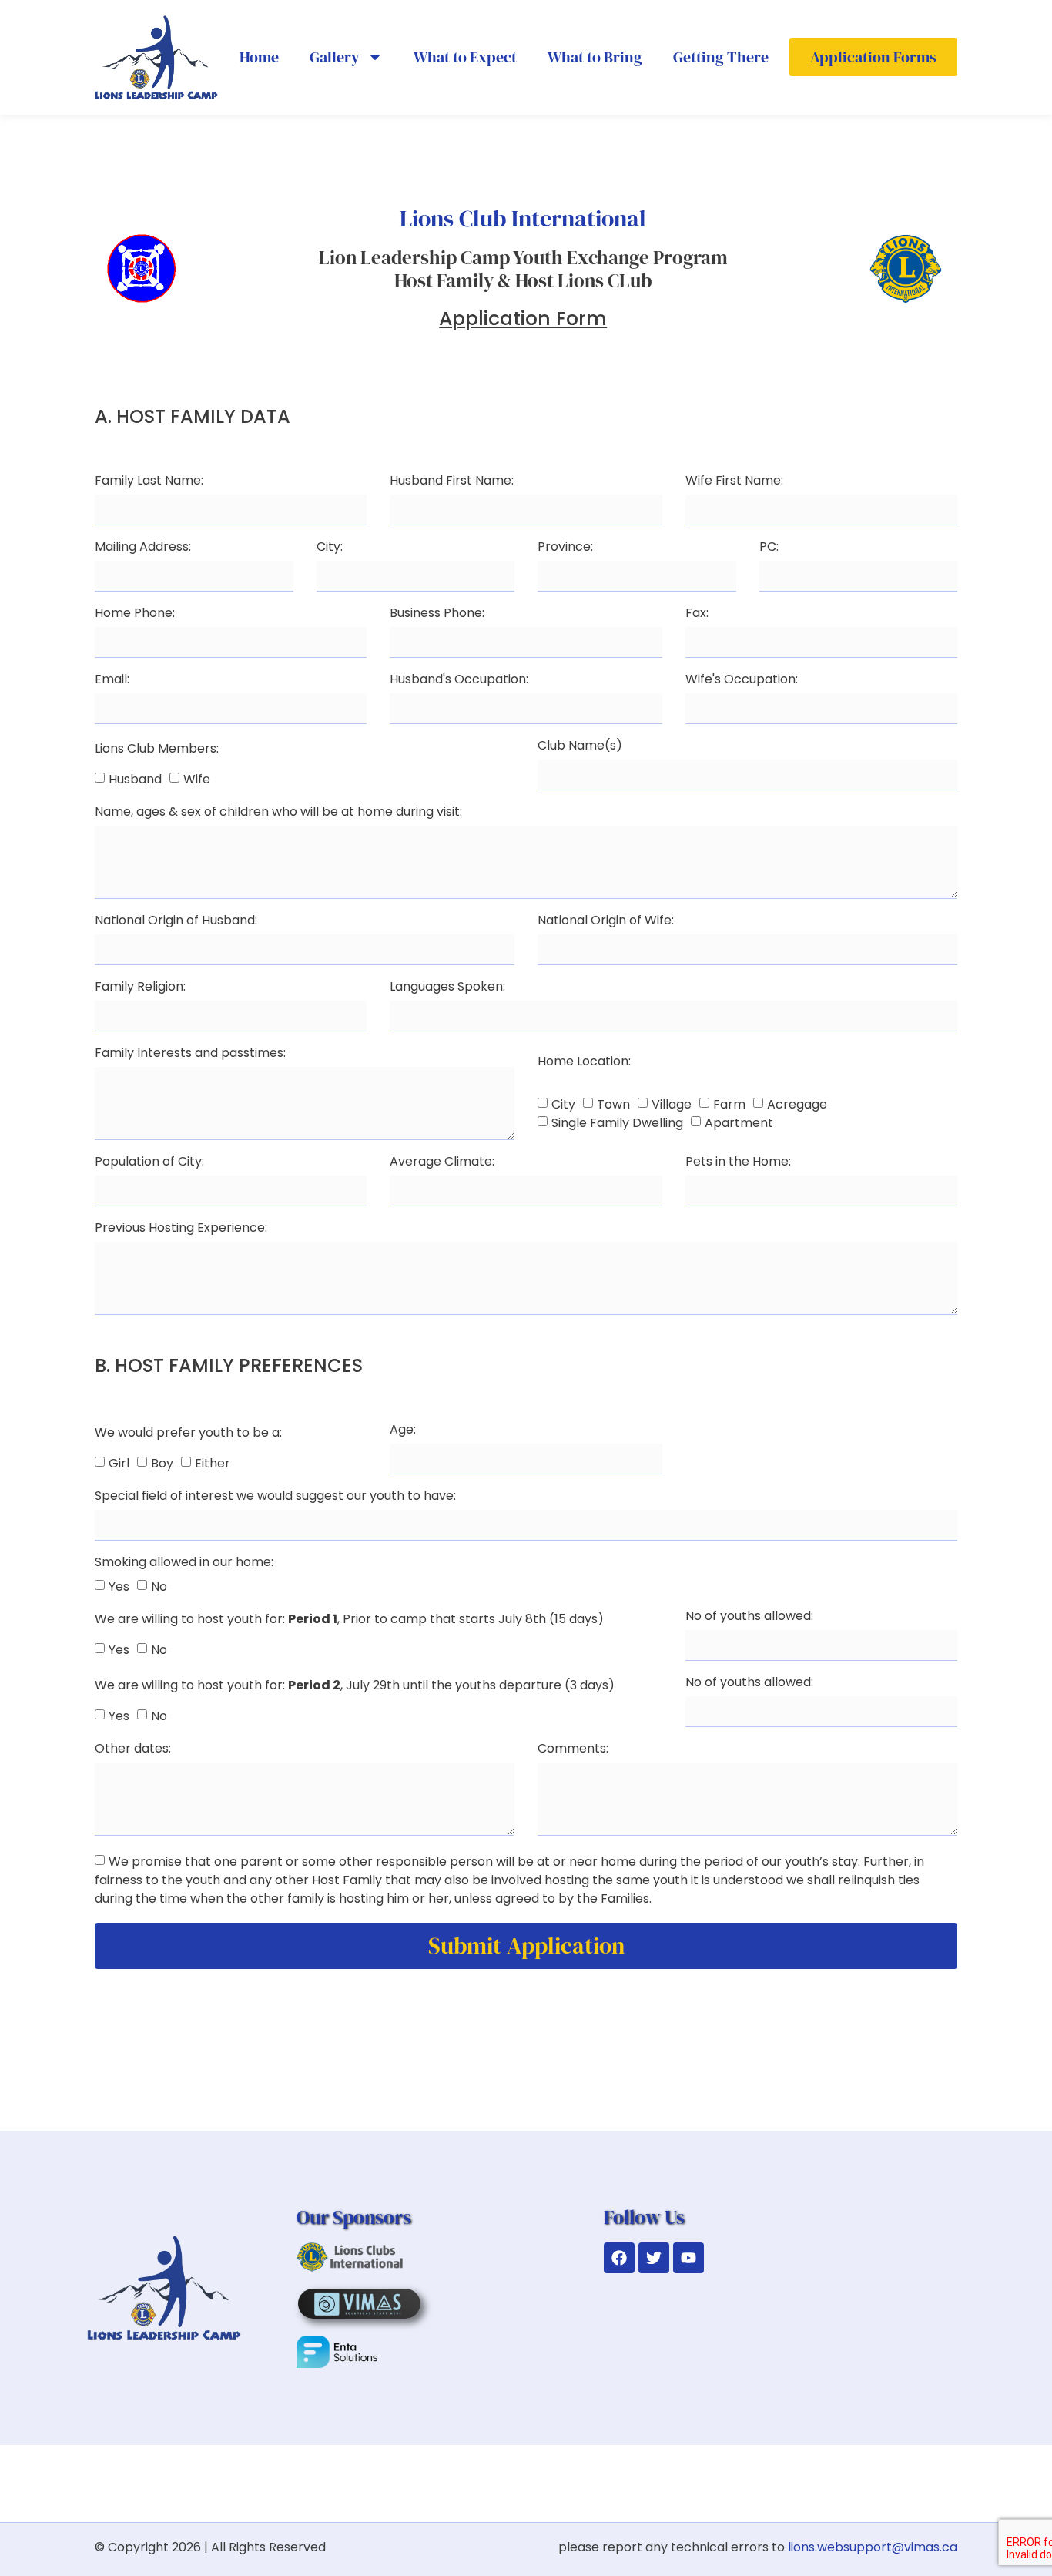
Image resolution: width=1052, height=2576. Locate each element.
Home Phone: (135, 614)
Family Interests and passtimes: (190, 1054)
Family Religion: (140, 988)
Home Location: (584, 1063)
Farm (729, 1104)
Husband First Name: (452, 482)
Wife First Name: (734, 482)
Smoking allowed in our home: (184, 1563)
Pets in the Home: (738, 1163)
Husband (135, 778)
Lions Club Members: (157, 750)
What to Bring (595, 57)
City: (330, 548)
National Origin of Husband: (176, 922)
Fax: (697, 614)
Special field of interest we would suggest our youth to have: (275, 1497)
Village (672, 1104)
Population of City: (149, 1163)
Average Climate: (442, 1163)
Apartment (739, 1123)
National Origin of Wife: (606, 922)
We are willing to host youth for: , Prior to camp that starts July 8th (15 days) (349, 1620)
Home (259, 57)
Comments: (573, 1750)
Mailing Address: (143, 548)
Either (213, 1462)
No (159, 1586)
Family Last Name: (149, 482)
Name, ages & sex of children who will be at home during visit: (278, 813)
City (563, 1104)
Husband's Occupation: (459, 681)
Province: (565, 548)
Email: (112, 681)
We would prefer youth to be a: (188, 1434)
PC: (769, 548)
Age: (403, 1431)
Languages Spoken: (447, 988)
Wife (197, 778)
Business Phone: (437, 614)
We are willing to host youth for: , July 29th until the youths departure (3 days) (355, 1687)
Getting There (721, 57)
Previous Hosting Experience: (181, 1229)
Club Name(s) (580, 747)
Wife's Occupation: (742, 681)
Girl (119, 1462)
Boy (162, 1462)
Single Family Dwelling (617, 1123)
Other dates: (133, 1750)
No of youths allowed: (749, 1617)
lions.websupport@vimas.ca (873, 2547)
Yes (119, 1586)
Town (613, 1104)
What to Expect (465, 57)
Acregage (797, 1104)
